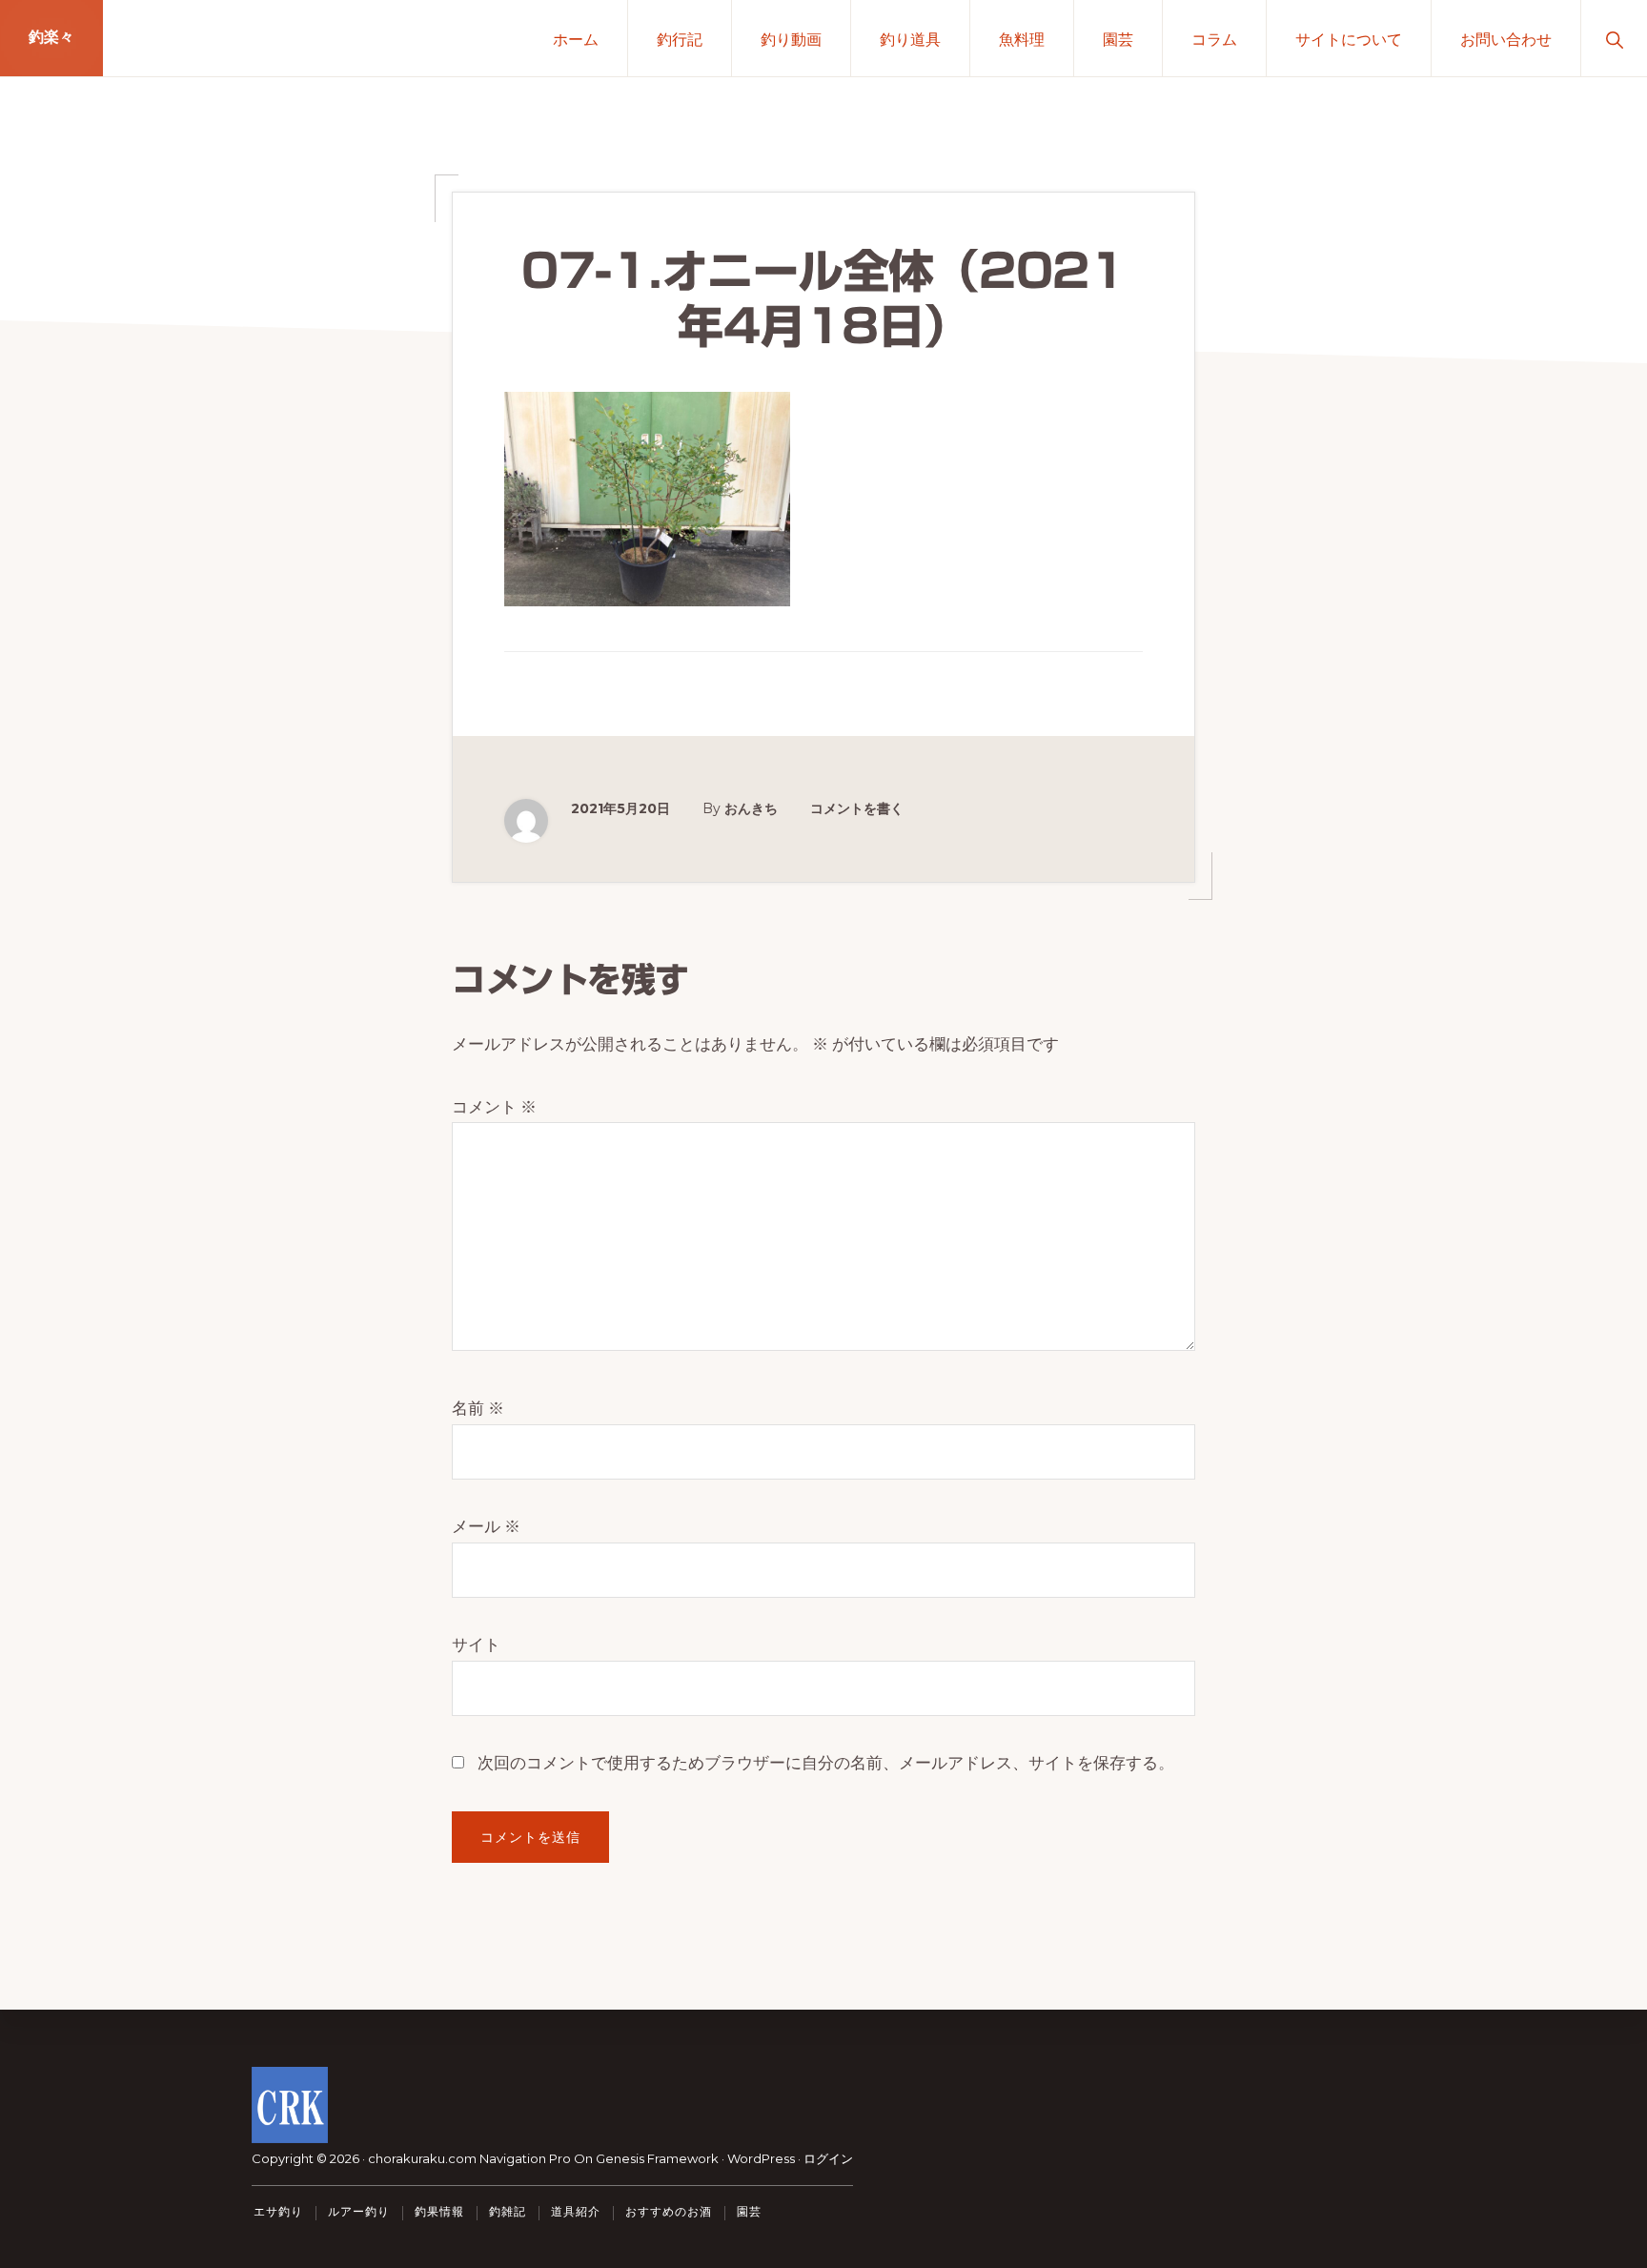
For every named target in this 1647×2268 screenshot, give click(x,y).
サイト (476, 1645)
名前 (478, 1408)
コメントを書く (857, 808)
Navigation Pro (525, 2158)
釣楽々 (51, 38)
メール (486, 1526)
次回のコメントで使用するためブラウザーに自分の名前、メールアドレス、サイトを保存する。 (826, 1763)
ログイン (828, 2158)
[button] (1614, 38)
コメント (494, 1107)
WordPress (761, 2158)
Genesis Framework (657, 2158)
